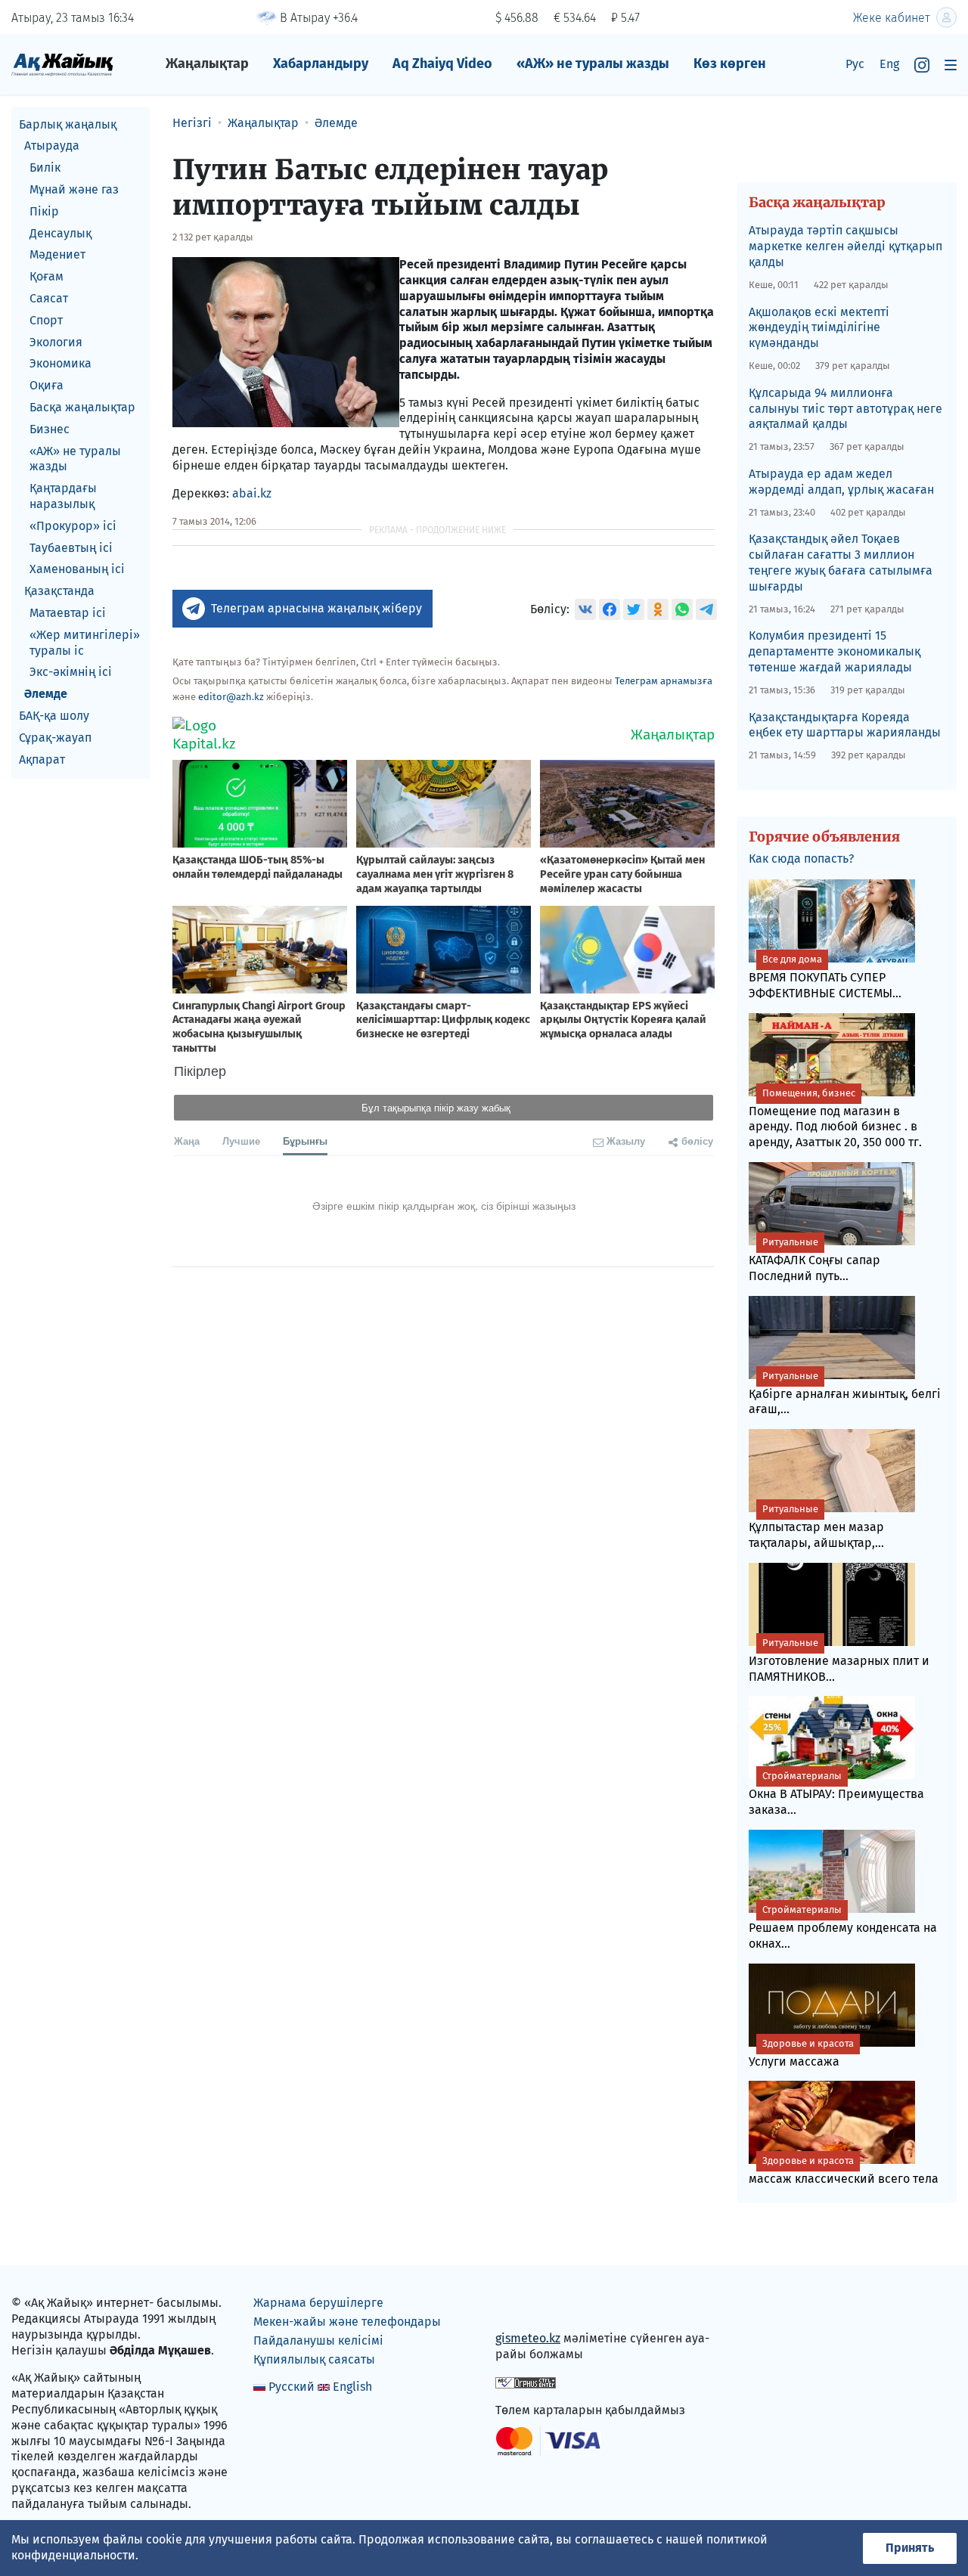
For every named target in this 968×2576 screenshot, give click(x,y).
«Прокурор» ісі (73, 526)
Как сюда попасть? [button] (801, 859)
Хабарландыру (321, 64)
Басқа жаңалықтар (82, 407)
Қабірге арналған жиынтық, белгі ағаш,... (845, 1393)
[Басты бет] (62, 64)
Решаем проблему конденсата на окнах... (843, 1927)
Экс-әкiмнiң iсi (71, 673)
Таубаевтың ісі (71, 548)
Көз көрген (730, 64)
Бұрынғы (305, 1141)
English (352, 2387)
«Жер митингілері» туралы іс (85, 643)
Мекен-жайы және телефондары (347, 2322)
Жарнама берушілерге (318, 2303)
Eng (889, 64)
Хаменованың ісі (77, 570)
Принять (910, 2548)
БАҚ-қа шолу (54, 716)
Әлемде (46, 694)
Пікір (44, 211)
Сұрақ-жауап (55, 738)
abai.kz (252, 493)
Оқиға (47, 386)
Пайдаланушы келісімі (318, 2340)
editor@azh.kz (231, 697)
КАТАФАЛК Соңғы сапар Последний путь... (814, 1260)
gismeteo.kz (528, 2338)
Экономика (60, 364)
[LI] (529, 2306)
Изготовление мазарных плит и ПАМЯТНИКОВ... (839, 1660)
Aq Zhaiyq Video (442, 64)
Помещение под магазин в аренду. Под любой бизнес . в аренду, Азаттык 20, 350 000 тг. (835, 1119)
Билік (45, 168)
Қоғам (47, 277)
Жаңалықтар (207, 64)
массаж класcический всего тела (844, 2170)
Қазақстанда (59, 592)
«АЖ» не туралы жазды (593, 64)
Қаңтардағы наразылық (63, 497)
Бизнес (50, 429)
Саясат (49, 298)
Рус (855, 64)
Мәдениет (57, 255)
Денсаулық (60, 233)
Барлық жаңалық (68, 124)
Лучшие (241, 1141)
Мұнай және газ (74, 189)
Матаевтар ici (68, 613)
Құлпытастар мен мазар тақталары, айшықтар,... (816, 1527)
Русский (292, 2387)
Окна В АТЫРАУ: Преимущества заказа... (836, 1793)
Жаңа (187, 1141)
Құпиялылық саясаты (314, 2359)
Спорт (46, 320)
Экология (56, 342)
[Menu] (951, 65)
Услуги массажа (801, 2053)
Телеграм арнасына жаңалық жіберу (316, 608)
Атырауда (52, 146)
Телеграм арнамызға (664, 681)
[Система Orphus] (526, 2382)
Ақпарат (42, 759)
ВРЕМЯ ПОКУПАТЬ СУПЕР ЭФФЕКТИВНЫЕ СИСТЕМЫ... (825, 977)
